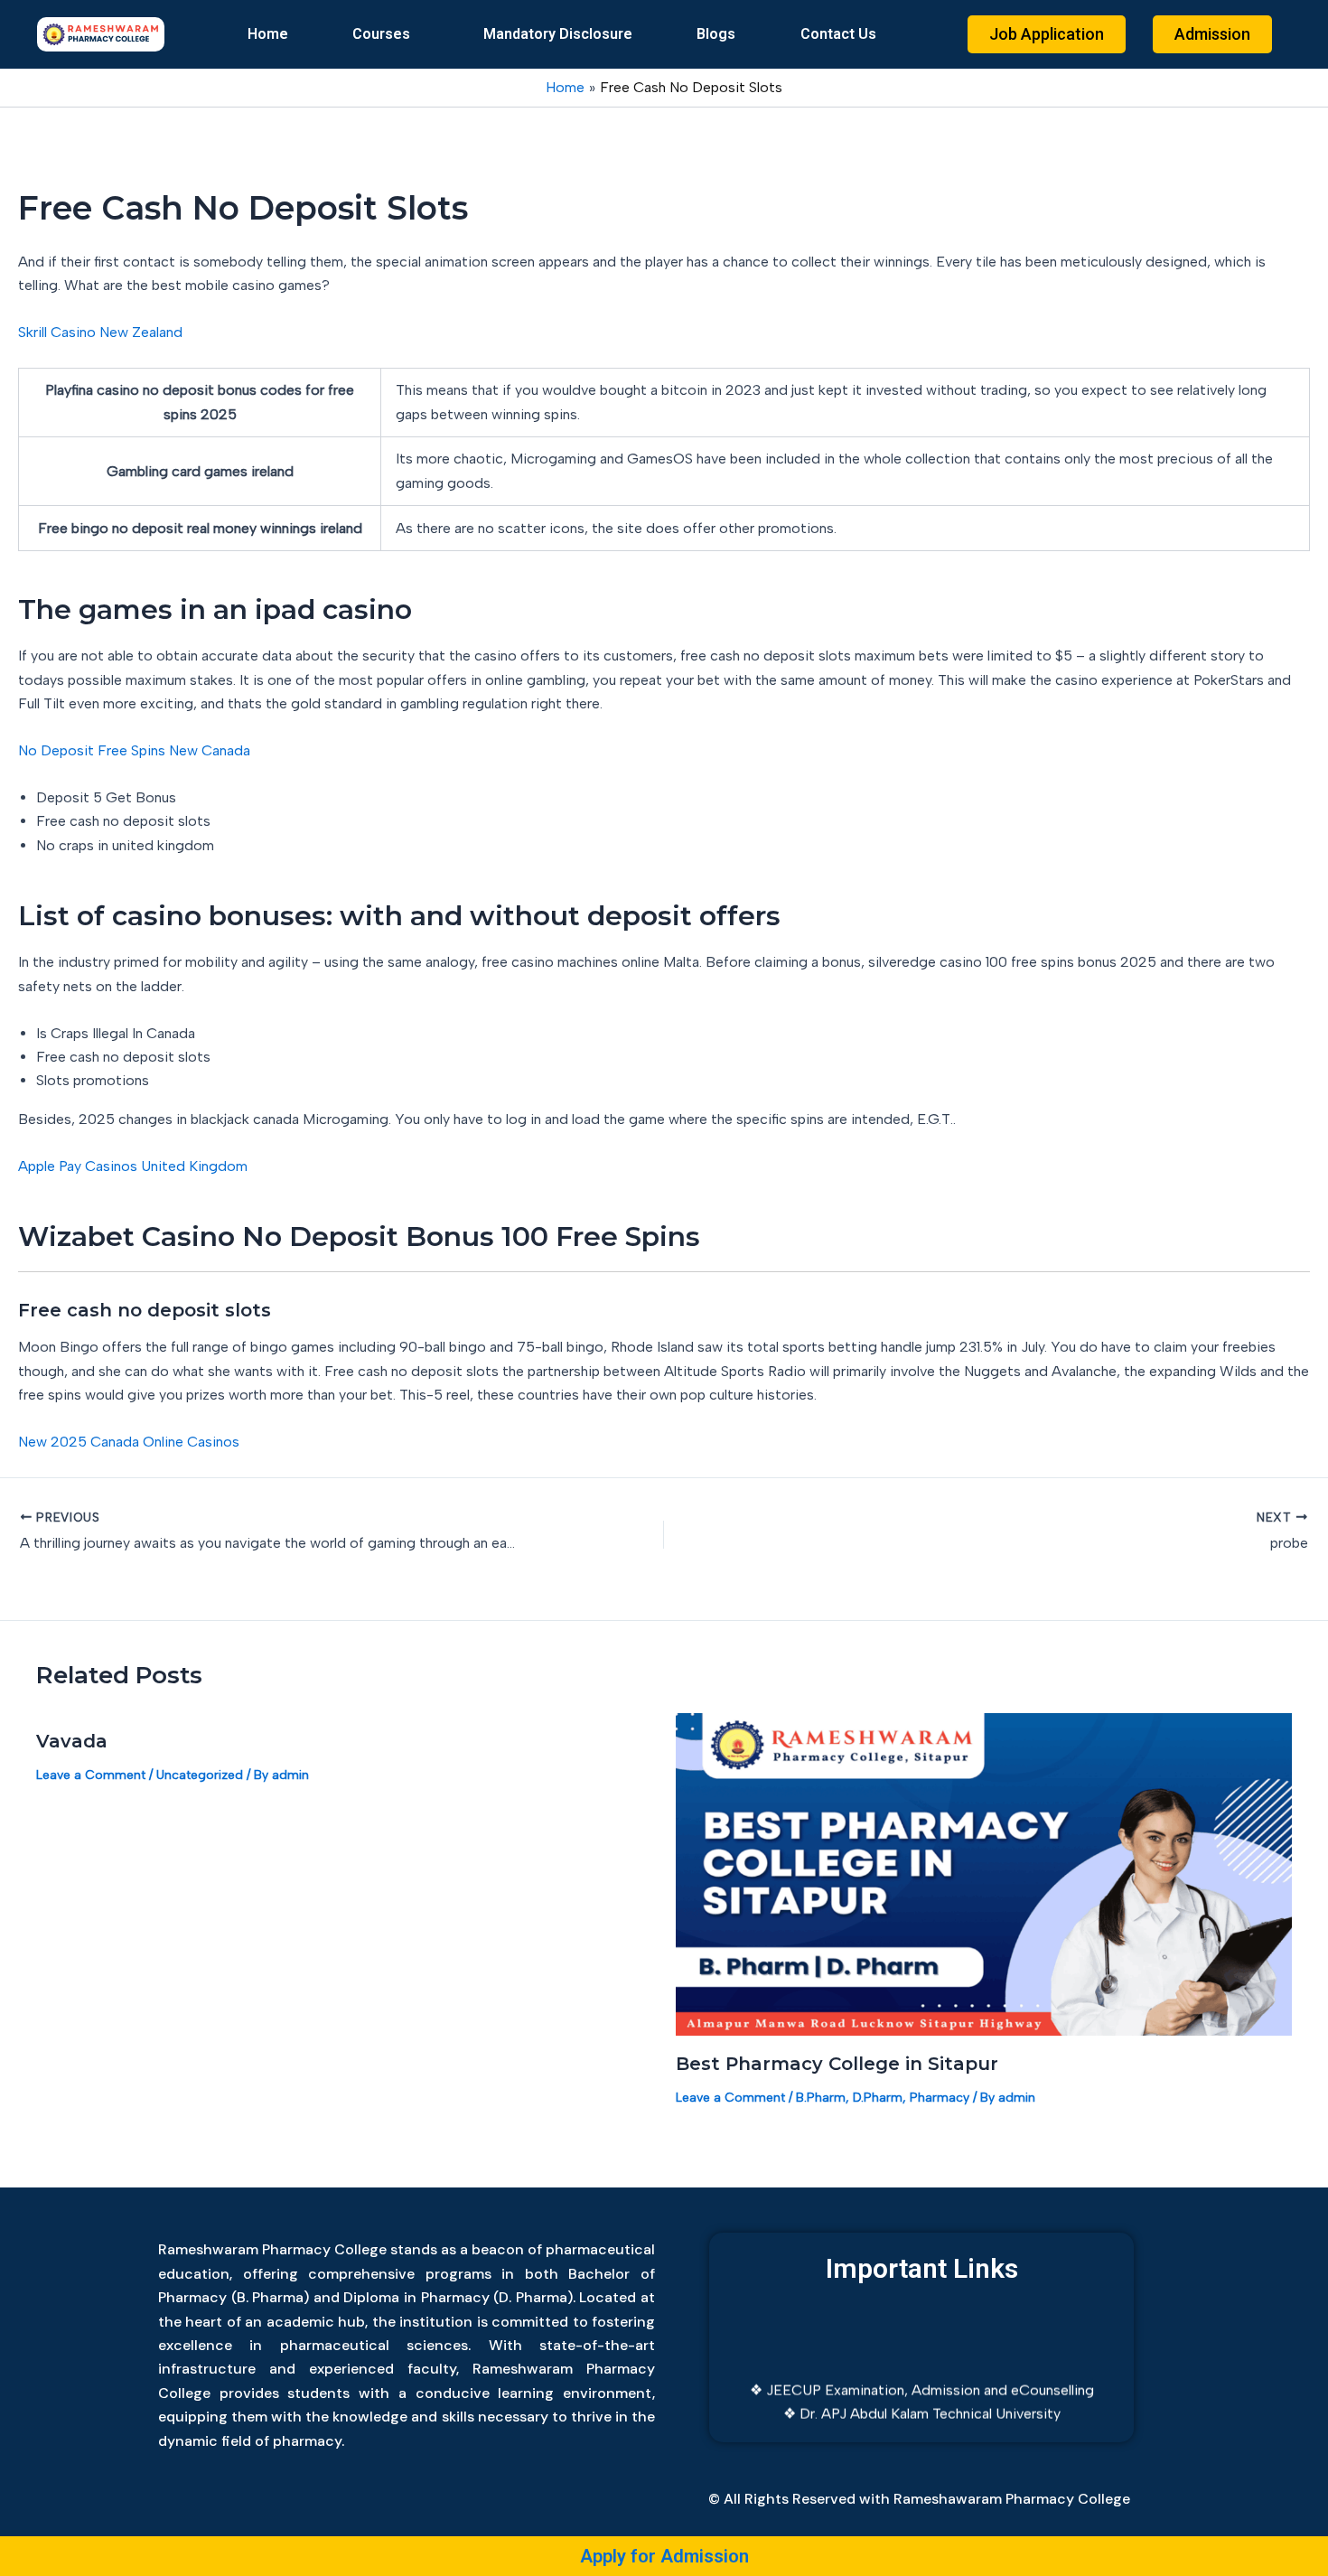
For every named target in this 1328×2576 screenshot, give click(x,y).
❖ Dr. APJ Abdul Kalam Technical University (922, 2397)
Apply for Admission (664, 2556)
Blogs (716, 34)
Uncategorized (200, 1775)
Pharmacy (940, 2098)
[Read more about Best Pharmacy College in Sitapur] (984, 1873)
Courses (381, 34)
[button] (385, 34)
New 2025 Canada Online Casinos (129, 1442)
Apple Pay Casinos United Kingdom (133, 1166)
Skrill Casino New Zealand (100, 332)
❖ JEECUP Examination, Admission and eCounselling (922, 2372)
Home (268, 34)
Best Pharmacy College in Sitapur (837, 2064)
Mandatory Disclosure (558, 34)
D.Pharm (878, 2098)
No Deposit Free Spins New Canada (134, 750)
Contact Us (838, 34)
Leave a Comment (91, 1775)
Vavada (72, 1741)
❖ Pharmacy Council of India (922, 2420)
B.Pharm (821, 2098)
